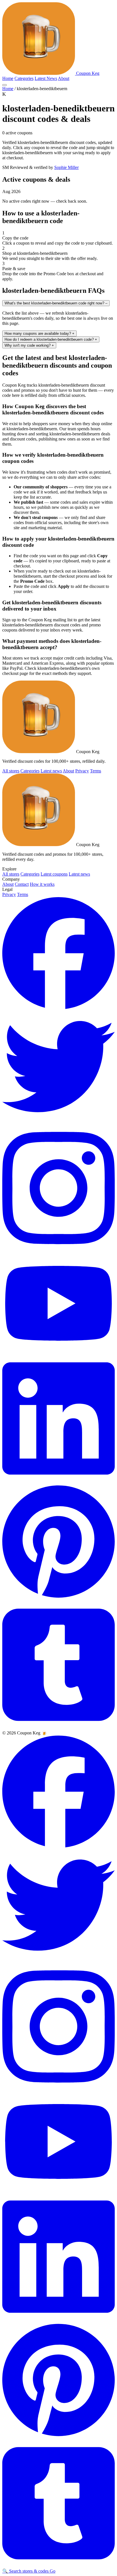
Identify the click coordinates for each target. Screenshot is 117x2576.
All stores (11, 771)
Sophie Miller (66, 167)
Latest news (51, 771)
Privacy (82, 771)
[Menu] (5, 85)
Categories (24, 78)
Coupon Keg (87, 73)
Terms (96, 771)
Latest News (46, 78)
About (64, 78)
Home (8, 78)
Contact (22, 884)
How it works (42, 884)
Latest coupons (54, 874)
